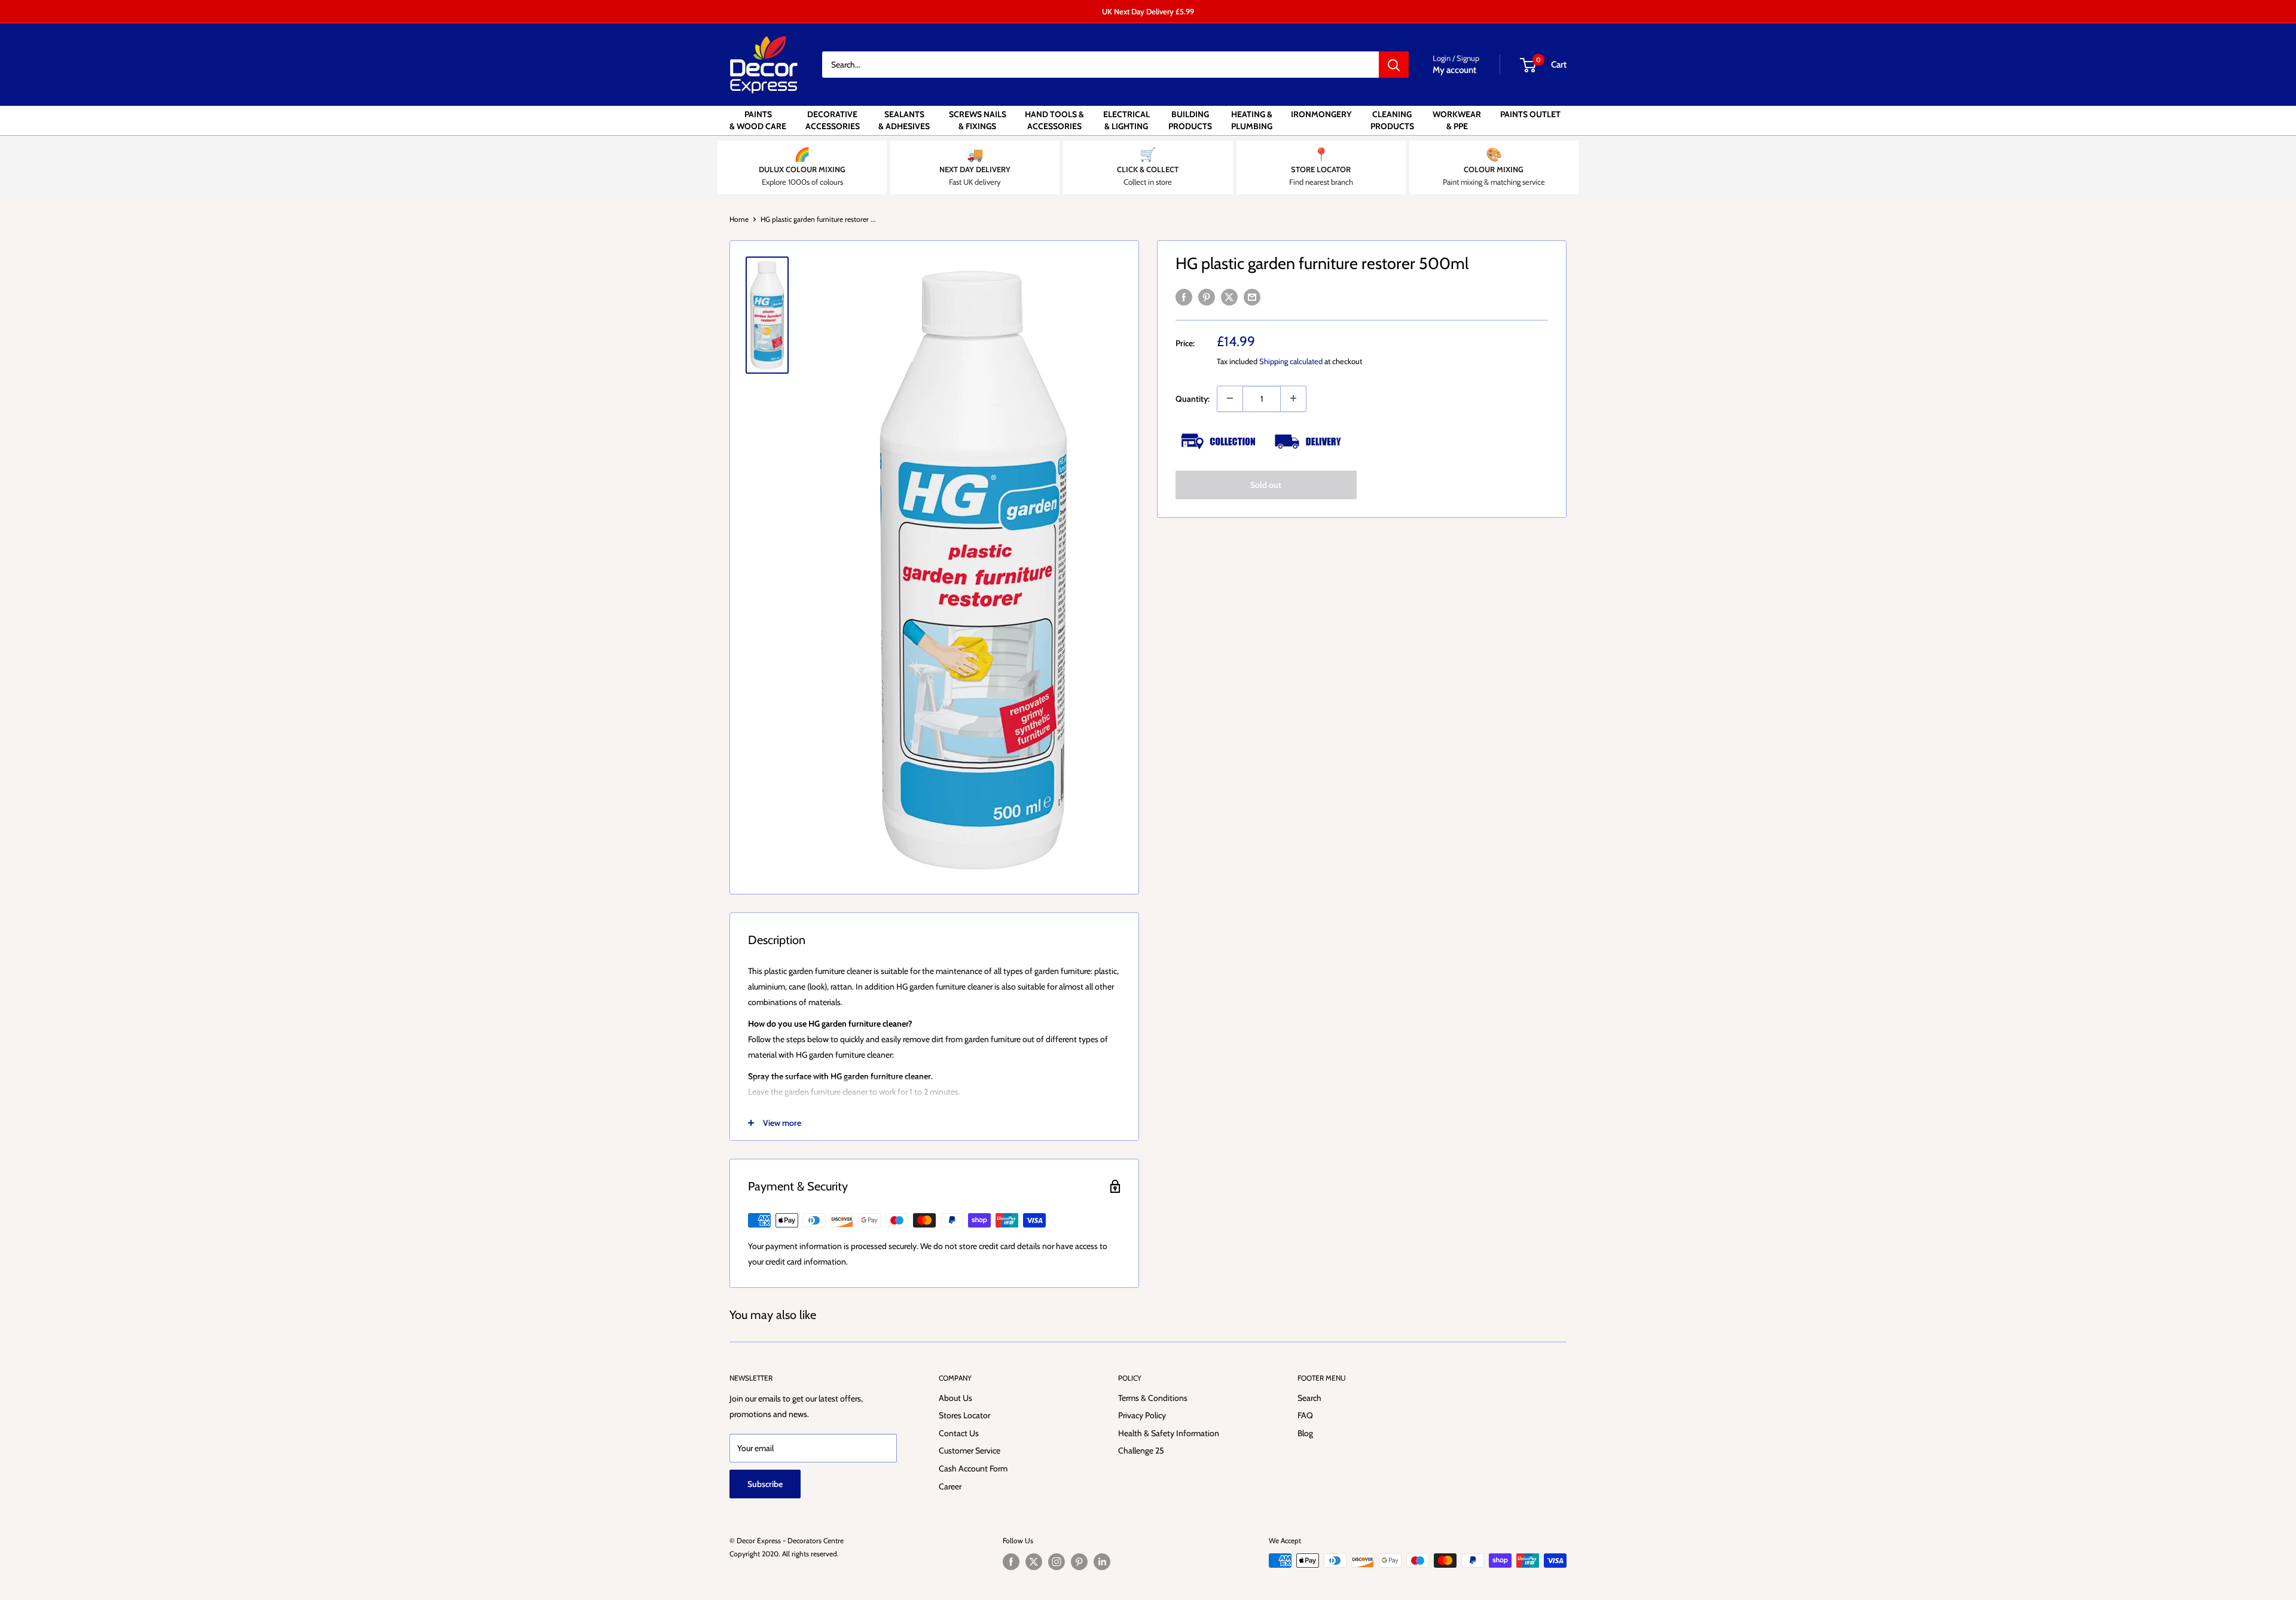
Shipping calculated (1291, 361)
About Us (955, 1398)
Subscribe (765, 1484)
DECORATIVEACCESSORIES (833, 120)
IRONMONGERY (1321, 114)
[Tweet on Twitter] (1229, 297)
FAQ (1305, 1415)
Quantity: (1193, 398)
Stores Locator (964, 1415)
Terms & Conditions (1153, 1398)
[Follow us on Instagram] (1057, 1562)
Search (1309, 1398)
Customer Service (970, 1451)
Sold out (1266, 484)
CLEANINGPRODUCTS (1392, 120)
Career (950, 1486)
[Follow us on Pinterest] (1079, 1562)
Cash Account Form (973, 1468)
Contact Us (959, 1433)
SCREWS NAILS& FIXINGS (978, 120)
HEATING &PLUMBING (1252, 120)
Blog (1305, 1433)
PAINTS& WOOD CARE (758, 120)
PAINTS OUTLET (1530, 114)
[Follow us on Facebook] (1011, 1562)
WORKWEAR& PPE (1457, 120)
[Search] (1394, 65)
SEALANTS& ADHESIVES (904, 120)
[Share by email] (1252, 297)
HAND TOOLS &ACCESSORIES (1054, 120)
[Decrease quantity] (1230, 398)
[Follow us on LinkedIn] (1102, 1562)
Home (739, 219)
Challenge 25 (1141, 1451)
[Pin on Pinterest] (1207, 297)
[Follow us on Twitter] (1034, 1562)
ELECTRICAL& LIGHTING (1126, 120)
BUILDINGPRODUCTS (1190, 120)
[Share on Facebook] (1184, 297)
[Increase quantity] (1293, 398)
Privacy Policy (1142, 1415)
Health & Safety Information (1169, 1433)
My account (1454, 70)
